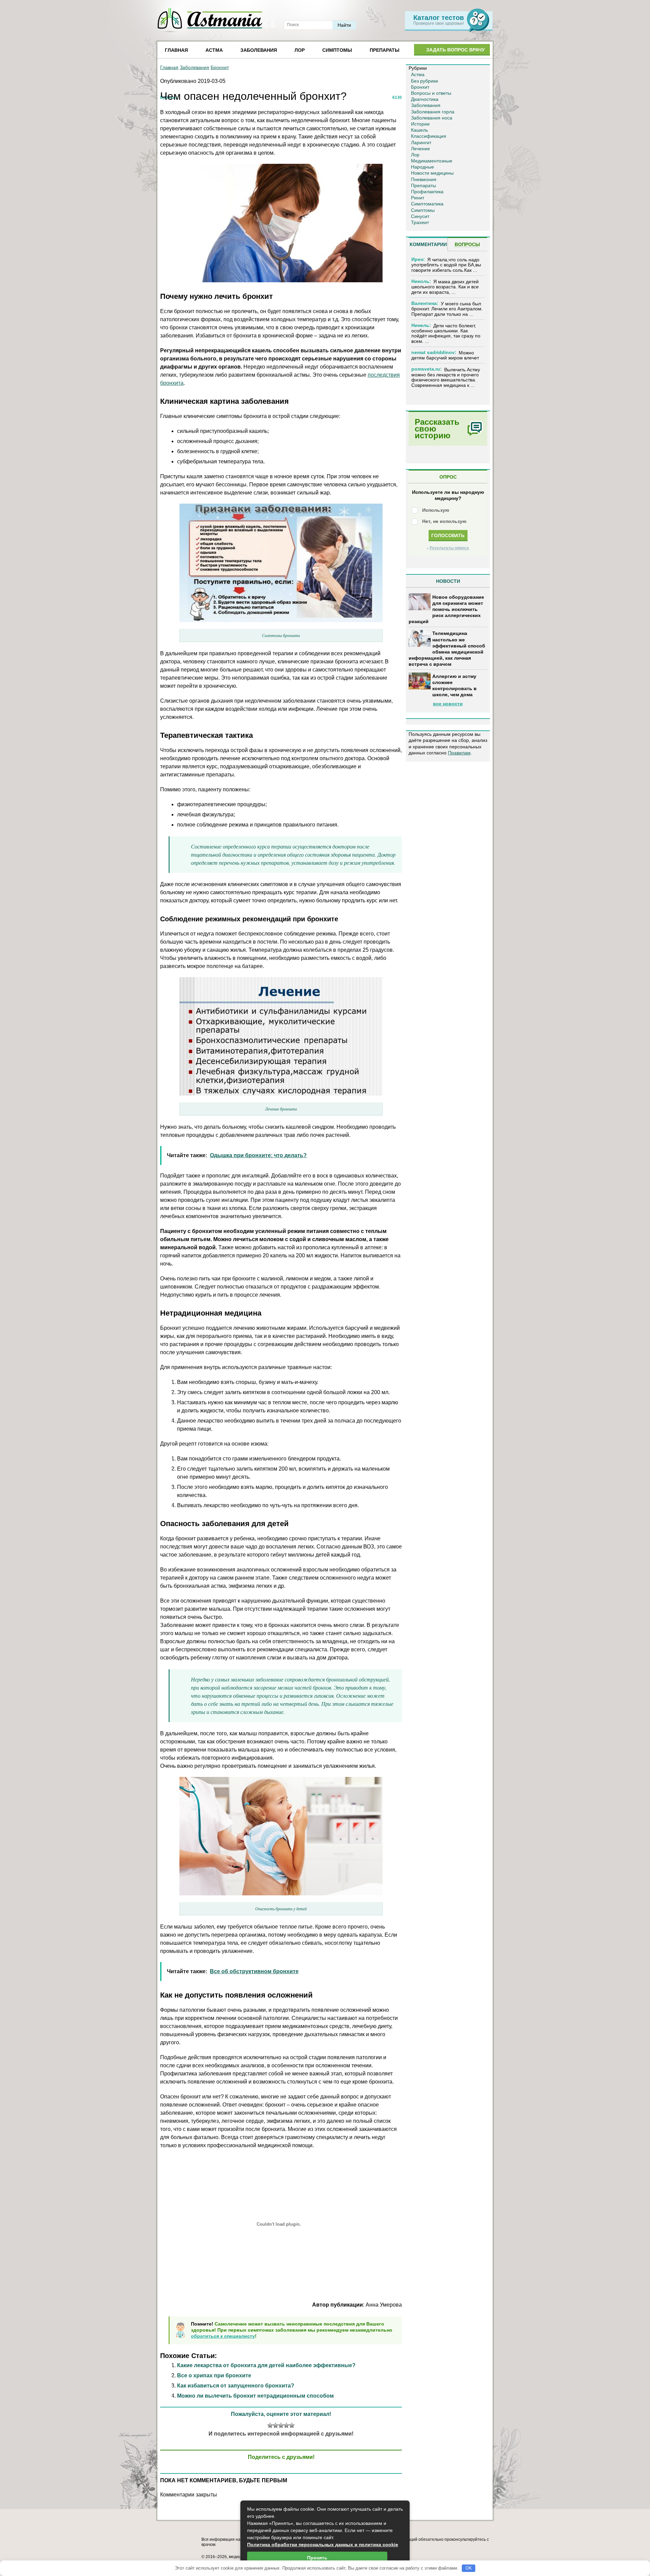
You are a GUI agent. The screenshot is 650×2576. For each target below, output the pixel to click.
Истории (420, 124)
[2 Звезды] (276, 2425)
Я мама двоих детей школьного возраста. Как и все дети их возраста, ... (445, 287)
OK (469, 2568)
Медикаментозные (432, 161)
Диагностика (425, 99)
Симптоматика (427, 204)
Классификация (429, 136)
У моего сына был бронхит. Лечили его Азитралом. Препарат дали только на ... (447, 309)
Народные (422, 167)
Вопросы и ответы (431, 93)
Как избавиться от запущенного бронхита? (236, 2386)
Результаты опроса (449, 548)
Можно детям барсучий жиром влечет (445, 355)
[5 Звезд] (292, 2425)
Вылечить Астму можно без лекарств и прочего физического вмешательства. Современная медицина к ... (446, 377)
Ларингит (421, 142)
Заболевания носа (432, 118)
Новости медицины (432, 173)
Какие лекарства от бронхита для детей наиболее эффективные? (266, 2365)
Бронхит (220, 67)
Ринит (418, 198)
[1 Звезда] (270, 2425)
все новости (448, 704)
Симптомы (337, 50)
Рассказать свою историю (437, 429)
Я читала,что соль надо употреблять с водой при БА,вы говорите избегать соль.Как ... (446, 265)
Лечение (420, 149)
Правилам (459, 753)
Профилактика (427, 192)
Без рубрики (425, 81)
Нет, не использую (444, 521)
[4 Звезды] (286, 2425)
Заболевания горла (433, 112)
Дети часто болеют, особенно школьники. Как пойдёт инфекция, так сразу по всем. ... (446, 333)
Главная (176, 50)
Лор (300, 50)
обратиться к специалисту (223, 2336)
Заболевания (259, 50)
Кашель (419, 130)
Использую (436, 510)
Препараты (385, 50)
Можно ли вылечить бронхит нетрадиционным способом (255, 2396)
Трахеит (420, 222)
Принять (317, 2558)
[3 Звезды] (281, 2425)
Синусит (420, 216)
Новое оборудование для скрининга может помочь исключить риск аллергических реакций (446, 609)
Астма (214, 50)
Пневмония (424, 179)
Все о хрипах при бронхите (214, 2375)
